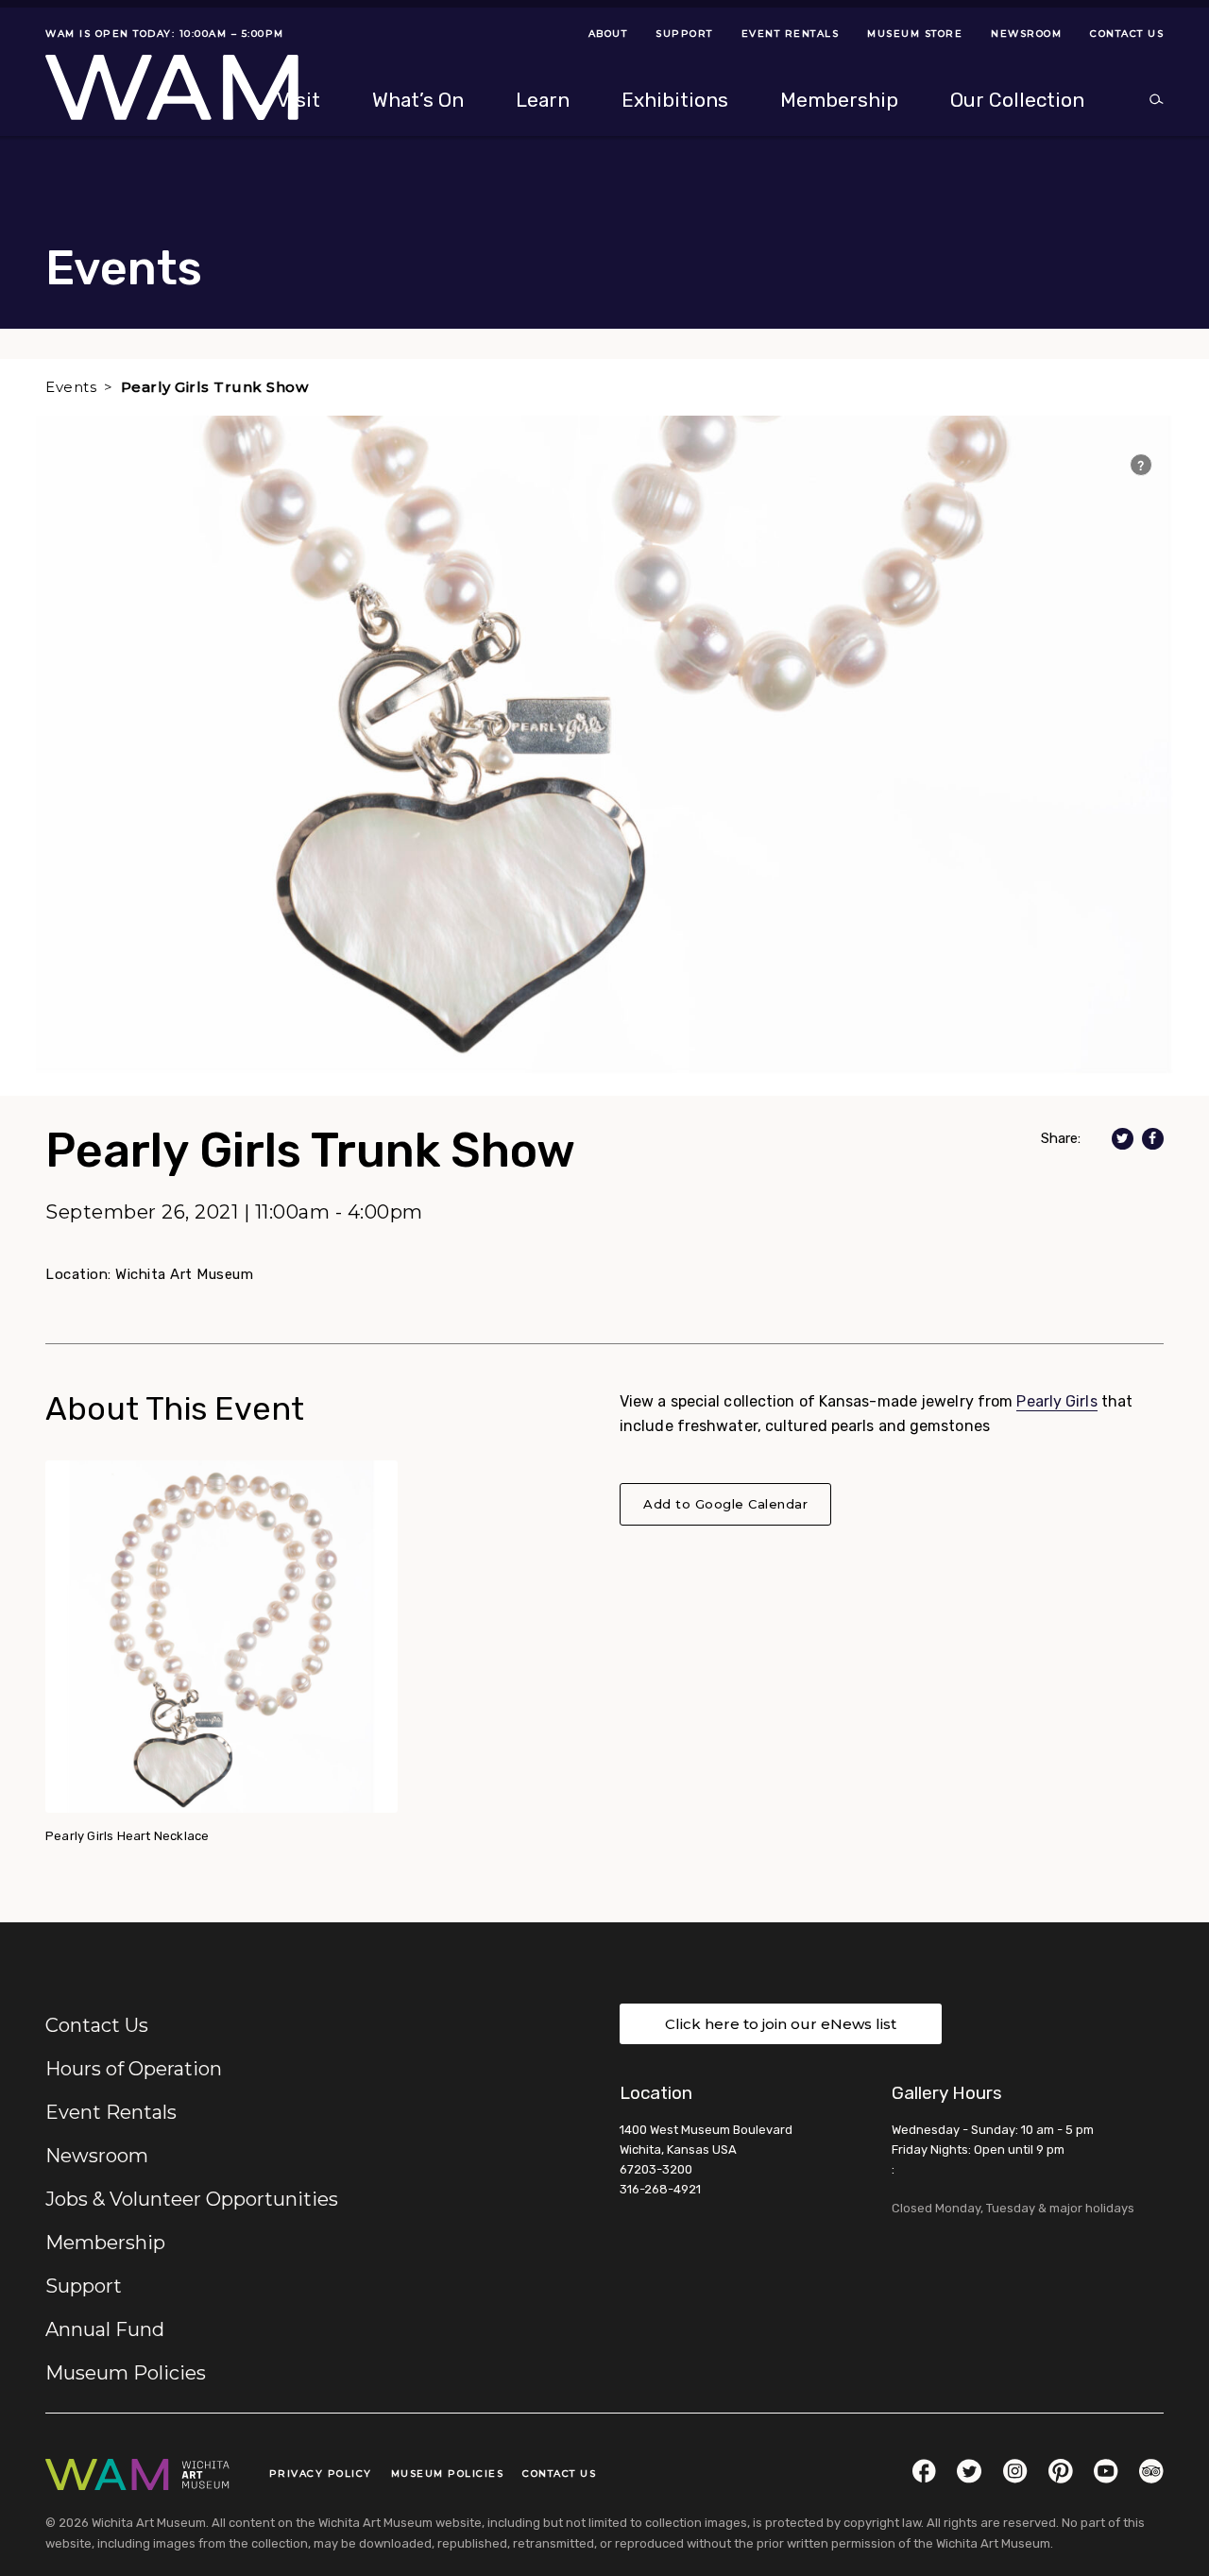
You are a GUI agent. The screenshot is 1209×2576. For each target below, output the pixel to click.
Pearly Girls (1056, 1401)
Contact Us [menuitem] (1127, 34)
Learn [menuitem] (543, 100)
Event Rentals (111, 2112)
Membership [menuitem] (839, 100)
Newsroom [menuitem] (1026, 34)
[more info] (1141, 465)
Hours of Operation (134, 2069)
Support (84, 2286)
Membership (105, 2243)
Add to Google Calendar (725, 1504)
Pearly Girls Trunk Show (215, 387)
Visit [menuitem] (298, 100)
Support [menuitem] (684, 34)
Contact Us (97, 2025)
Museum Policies (126, 2373)
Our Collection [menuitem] (1017, 100)
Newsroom (97, 2156)
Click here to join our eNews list (781, 2024)
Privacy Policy (321, 2474)
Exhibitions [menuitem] (675, 100)
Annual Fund (105, 2329)
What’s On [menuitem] (418, 100)
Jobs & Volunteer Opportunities (192, 2199)
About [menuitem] (608, 34)
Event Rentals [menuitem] (791, 34)
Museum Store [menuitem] (915, 34)
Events (71, 387)
